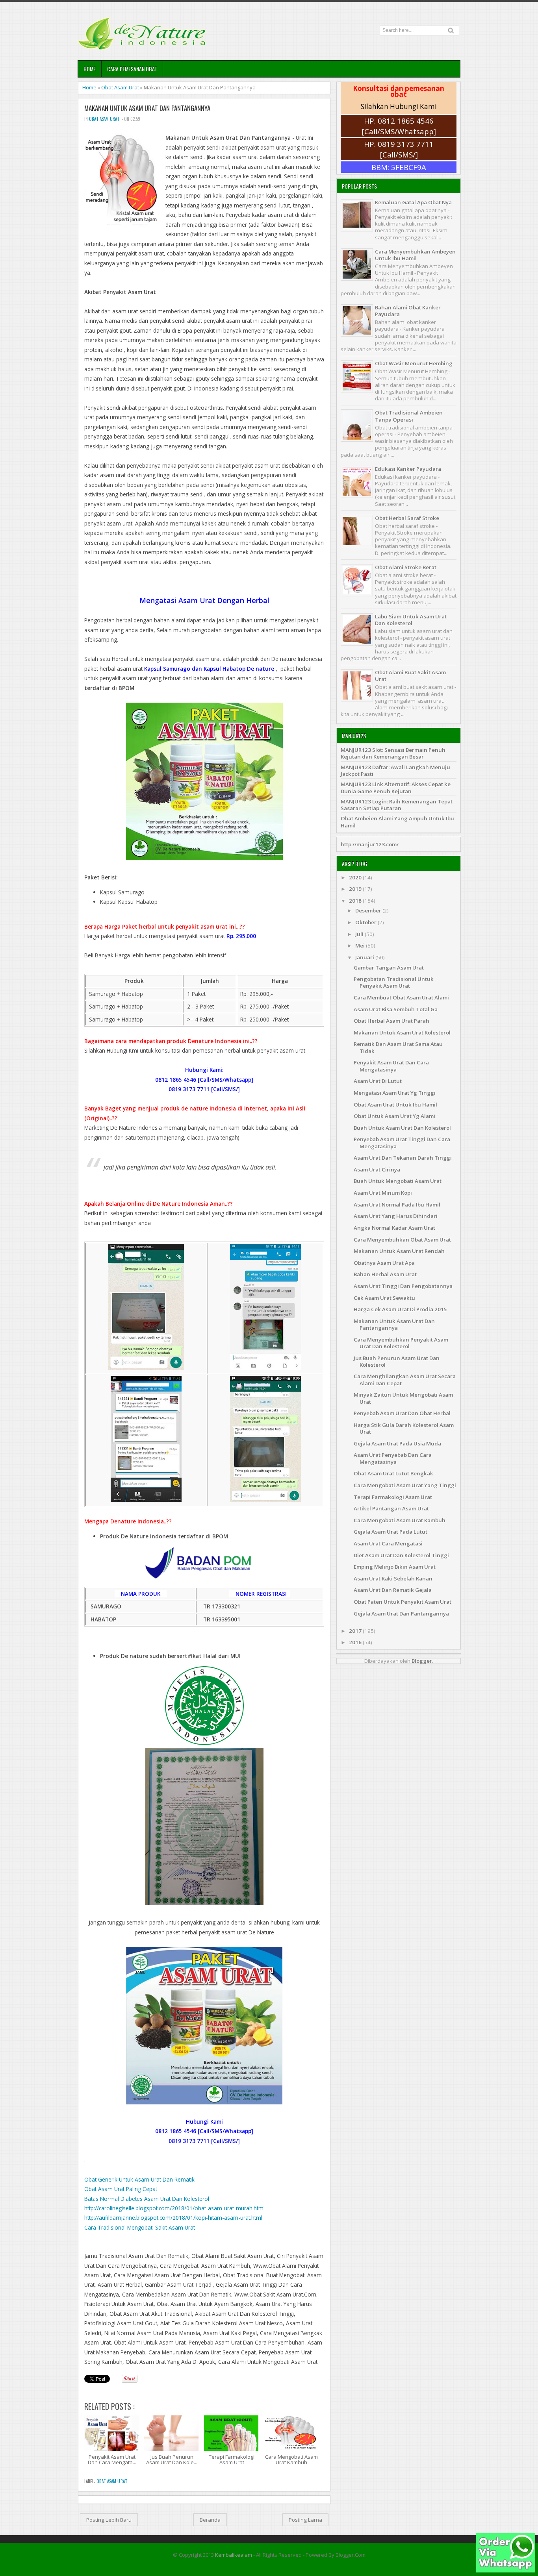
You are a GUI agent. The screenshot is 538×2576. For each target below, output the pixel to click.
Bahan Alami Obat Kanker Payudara (408, 311)
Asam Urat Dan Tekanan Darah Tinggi (403, 1158)
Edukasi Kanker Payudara (408, 469)
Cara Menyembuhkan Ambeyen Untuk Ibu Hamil (415, 255)
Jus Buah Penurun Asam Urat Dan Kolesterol (397, 1361)
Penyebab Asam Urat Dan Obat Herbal (402, 1413)
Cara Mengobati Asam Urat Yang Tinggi (405, 1485)
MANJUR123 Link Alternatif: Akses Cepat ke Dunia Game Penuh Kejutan (396, 787)
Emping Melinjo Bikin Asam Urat (395, 1567)
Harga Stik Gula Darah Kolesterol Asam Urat (404, 1428)
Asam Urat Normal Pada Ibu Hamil (397, 1205)
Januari (365, 957)
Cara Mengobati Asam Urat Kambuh (400, 1520)
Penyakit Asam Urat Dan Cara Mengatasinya (391, 1066)
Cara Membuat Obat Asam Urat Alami (401, 997)
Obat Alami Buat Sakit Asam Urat (410, 676)
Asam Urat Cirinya (377, 1170)
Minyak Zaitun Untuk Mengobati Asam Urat (403, 1398)
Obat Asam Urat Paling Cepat (121, 2189)
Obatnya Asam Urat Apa (384, 1263)
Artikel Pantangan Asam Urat (391, 1508)
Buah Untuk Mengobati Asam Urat (398, 1181)
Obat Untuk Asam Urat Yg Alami (394, 1116)
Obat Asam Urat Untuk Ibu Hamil (395, 1105)
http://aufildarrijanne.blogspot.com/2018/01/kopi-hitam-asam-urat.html (173, 2218)
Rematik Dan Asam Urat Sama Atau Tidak (398, 1047)
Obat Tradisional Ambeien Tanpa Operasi (409, 416)
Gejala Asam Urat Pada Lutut (391, 1532)
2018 (356, 901)
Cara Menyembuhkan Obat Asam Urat (402, 1240)
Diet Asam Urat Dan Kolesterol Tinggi (401, 1555)
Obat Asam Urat (120, 87)
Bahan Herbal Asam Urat (385, 1274)
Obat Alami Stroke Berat (406, 567)
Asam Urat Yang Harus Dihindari (396, 1216)
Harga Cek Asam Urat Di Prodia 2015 (400, 1309)
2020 (356, 877)
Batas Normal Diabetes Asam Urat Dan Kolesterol (147, 2199)
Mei (361, 946)
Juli (360, 934)
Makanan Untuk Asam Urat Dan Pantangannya (147, 108)
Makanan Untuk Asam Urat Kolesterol (402, 1033)
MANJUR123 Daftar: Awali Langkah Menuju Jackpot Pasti (395, 771)
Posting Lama (305, 2520)
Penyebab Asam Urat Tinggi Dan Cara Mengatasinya (402, 1143)
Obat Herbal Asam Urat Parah (391, 1021)
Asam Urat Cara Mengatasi (388, 1543)
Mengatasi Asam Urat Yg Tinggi (395, 1093)
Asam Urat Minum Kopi (383, 1193)
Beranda (210, 2520)
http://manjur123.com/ (370, 844)
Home (90, 69)
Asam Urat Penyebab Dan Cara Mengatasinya (393, 1458)
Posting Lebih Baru (109, 2520)
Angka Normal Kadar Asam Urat (394, 1228)
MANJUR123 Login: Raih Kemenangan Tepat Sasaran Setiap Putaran (397, 805)
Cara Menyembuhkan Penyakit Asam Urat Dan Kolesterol (401, 1343)
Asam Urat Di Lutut (378, 1081)
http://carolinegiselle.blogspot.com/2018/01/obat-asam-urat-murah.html (174, 2208)
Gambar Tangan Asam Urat (389, 968)
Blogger (422, 1661)
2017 (356, 1631)
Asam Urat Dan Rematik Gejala (393, 1590)
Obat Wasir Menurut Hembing (414, 363)
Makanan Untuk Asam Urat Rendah (399, 1251)
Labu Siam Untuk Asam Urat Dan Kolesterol (411, 620)
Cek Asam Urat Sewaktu (384, 1298)
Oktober (366, 922)
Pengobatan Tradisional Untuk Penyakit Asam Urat (394, 982)
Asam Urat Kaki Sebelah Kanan (393, 1579)
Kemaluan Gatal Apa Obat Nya (413, 202)
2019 (356, 889)
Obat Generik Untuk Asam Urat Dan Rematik (139, 2179)
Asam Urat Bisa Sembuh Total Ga (396, 1009)
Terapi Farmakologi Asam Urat (393, 1497)
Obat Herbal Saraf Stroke (407, 518)
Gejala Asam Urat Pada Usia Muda (397, 1443)
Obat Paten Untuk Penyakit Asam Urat (403, 1602)
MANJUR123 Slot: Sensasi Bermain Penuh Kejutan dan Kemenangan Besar (393, 753)
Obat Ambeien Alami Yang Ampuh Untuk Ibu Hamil (397, 822)
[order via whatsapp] (506, 2570)
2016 (356, 1642)
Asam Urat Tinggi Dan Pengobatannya (403, 1286)
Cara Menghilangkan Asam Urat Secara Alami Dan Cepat (405, 1380)
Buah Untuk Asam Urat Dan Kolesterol (402, 1128)
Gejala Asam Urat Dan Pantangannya (401, 1614)
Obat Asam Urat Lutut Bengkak (393, 1473)
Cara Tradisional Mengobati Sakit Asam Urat (140, 2227)
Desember (369, 910)
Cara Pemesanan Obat (132, 69)
